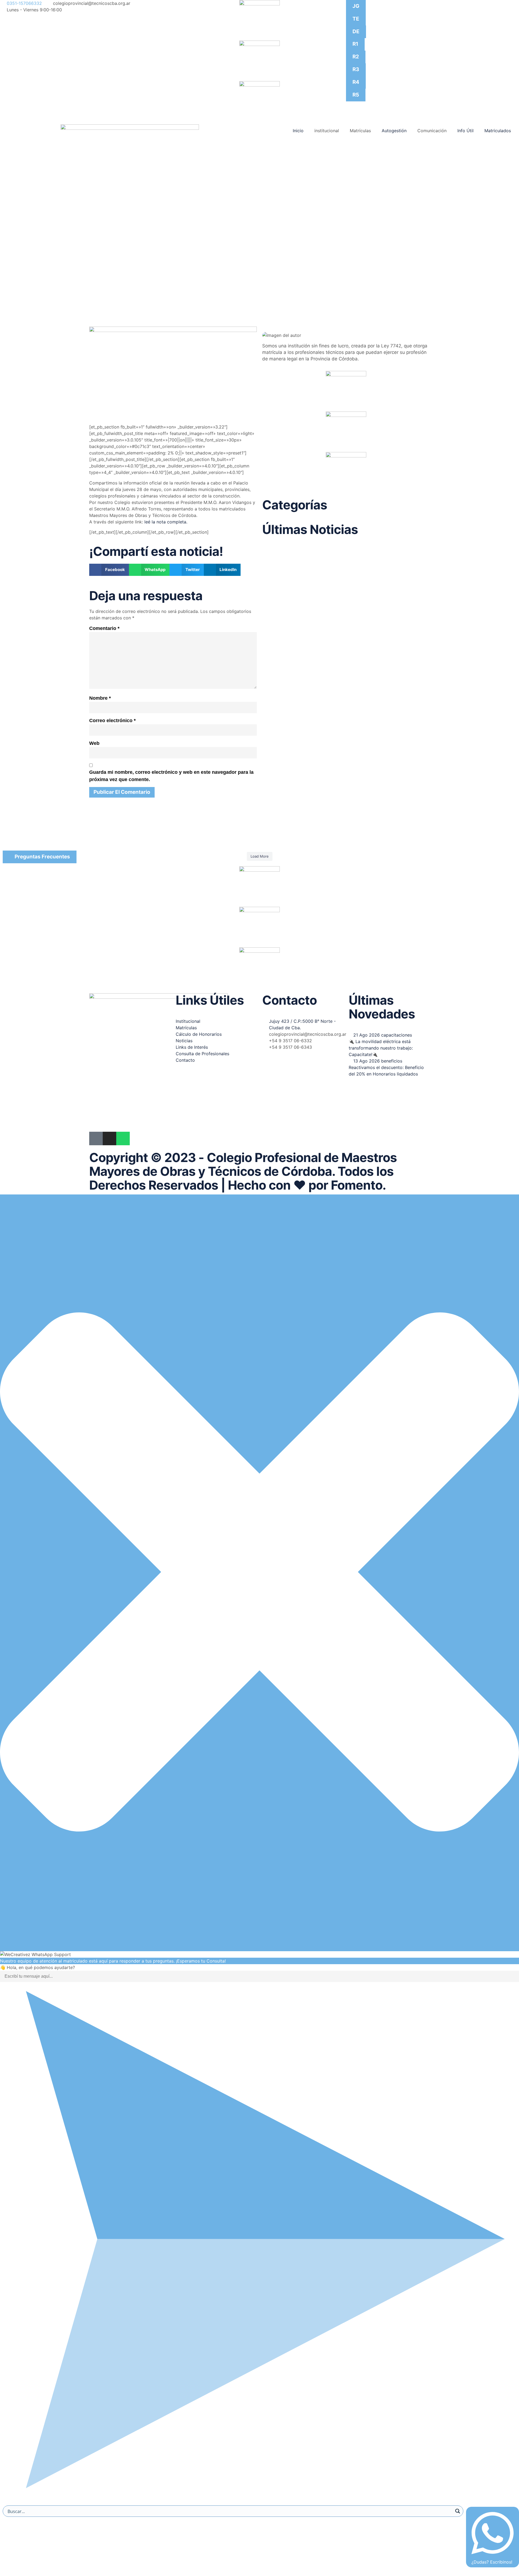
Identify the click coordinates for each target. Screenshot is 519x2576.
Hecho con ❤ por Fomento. (307, 1185)
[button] (109, 570)
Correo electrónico (112, 721)
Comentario (104, 628)
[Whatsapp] (123, 1138)
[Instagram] (109, 1138)
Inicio (298, 131)
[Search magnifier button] (458, 2511)
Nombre (100, 698)
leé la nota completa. (165, 522)
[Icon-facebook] (96, 1138)
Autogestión (394, 131)
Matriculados (498, 131)
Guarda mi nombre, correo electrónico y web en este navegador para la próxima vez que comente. (171, 776)
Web (94, 743)
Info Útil (465, 131)
